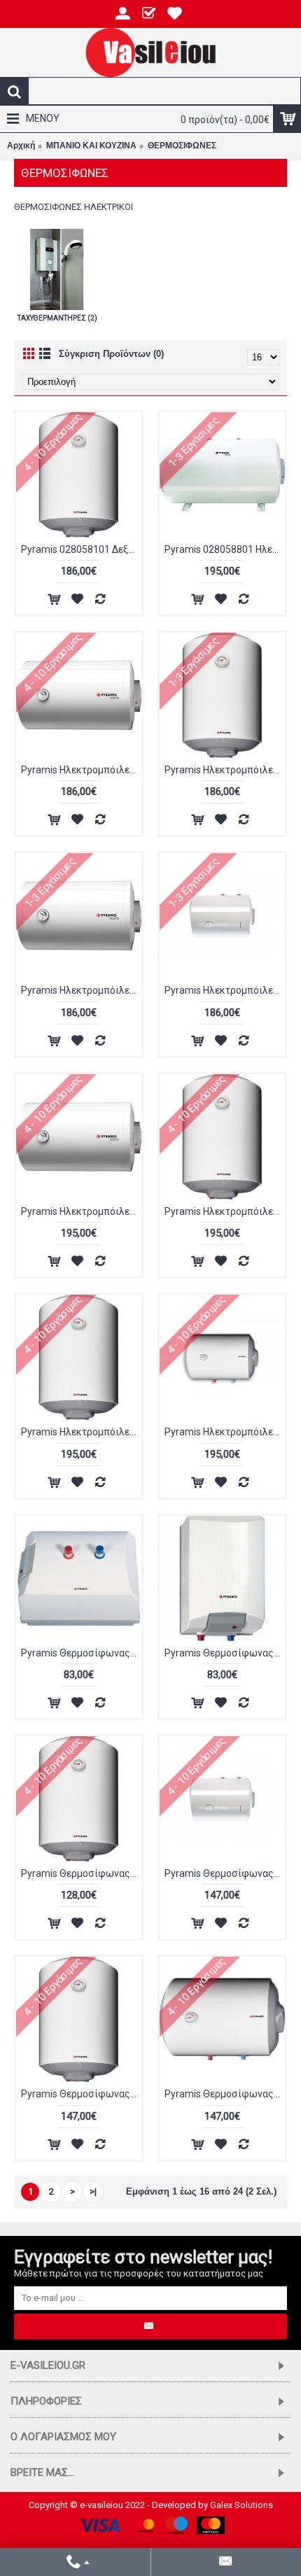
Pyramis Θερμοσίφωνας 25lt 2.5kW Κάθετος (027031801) (81, 1873)
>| (93, 2191)
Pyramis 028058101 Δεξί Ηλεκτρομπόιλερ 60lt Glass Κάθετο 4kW (81, 549)
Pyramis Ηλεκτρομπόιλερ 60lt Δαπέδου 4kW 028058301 (225, 990)
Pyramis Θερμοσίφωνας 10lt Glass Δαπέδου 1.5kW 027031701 (81, 1653)
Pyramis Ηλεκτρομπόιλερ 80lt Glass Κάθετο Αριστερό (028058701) (225, 1211)
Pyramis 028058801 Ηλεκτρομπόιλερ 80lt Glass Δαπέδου (225, 549)
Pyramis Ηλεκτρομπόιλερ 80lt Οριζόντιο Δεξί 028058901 (225, 1432)
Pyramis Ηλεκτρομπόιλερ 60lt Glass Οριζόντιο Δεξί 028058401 (81, 990)
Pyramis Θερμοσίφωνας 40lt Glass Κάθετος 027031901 (81, 2094)
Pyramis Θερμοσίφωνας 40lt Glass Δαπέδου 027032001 (225, 1873)
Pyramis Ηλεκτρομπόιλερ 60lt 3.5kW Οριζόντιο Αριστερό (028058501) (81, 770)
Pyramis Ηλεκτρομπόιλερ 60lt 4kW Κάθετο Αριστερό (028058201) (225, 770)
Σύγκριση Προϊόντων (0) (111, 354)
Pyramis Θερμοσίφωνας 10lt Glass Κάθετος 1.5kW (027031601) (225, 1653)
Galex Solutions (241, 2505)
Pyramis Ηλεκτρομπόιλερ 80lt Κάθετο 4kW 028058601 (81, 1432)
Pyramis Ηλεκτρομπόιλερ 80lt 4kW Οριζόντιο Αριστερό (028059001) (81, 1211)
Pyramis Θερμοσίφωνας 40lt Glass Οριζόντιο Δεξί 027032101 (225, 2094)
